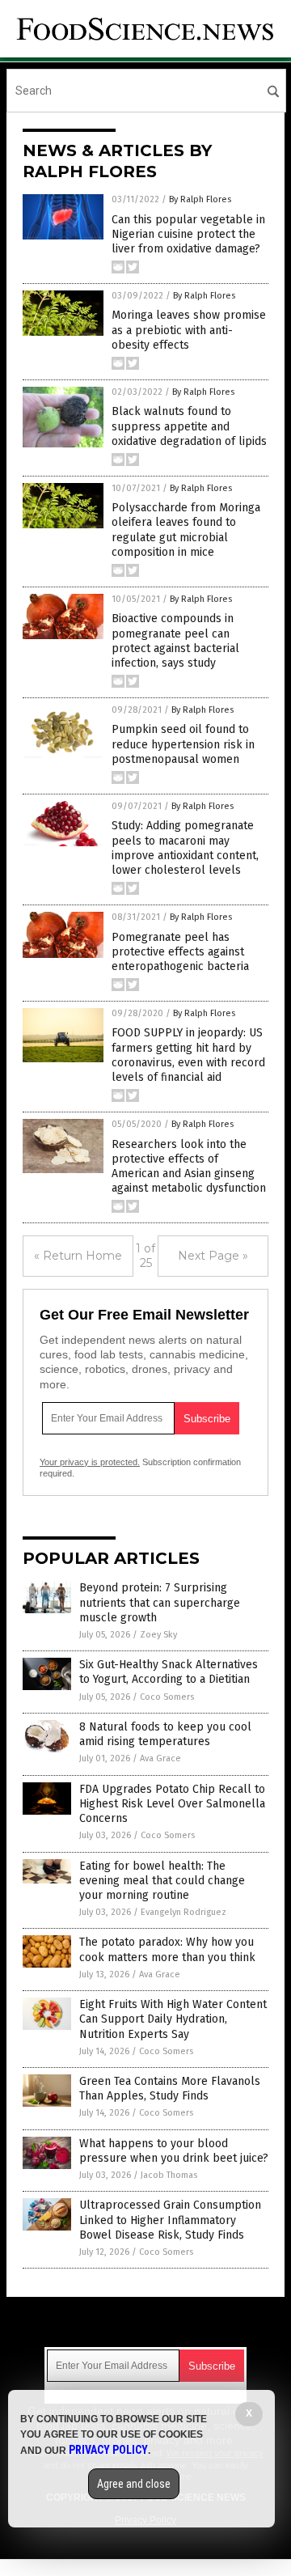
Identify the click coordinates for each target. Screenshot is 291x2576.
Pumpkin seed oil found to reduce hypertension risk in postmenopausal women (183, 744)
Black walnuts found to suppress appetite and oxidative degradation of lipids (189, 426)
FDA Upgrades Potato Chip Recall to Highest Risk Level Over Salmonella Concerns (172, 1804)
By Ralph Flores (200, 199)
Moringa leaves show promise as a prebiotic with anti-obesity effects (189, 330)
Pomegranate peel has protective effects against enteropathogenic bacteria (180, 952)
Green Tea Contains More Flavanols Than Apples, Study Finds (170, 2089)
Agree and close (134, 2484)
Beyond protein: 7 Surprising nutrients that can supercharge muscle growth (160, 1602)
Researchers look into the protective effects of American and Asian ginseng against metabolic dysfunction (189, 1167)
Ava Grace (160, 1758)
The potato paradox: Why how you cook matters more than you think (167, 1949)
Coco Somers (167, 1697)
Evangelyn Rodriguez (183, 1912)
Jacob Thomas (169, 2175)
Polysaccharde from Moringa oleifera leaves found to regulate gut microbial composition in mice (186, 530)
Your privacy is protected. (90, 1462)
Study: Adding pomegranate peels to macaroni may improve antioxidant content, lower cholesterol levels (185, 848)
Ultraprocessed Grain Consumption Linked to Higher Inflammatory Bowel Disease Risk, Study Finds (170, 2220)
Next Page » (213, 1256)
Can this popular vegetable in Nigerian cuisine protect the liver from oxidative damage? (188, 234)
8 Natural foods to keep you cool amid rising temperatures (165, 1734)
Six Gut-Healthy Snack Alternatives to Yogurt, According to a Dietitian (169, 1672)
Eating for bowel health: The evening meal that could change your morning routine (162, 1881)
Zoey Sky (158, 1635)
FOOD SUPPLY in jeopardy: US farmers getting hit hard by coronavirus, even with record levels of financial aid (188, 1055)
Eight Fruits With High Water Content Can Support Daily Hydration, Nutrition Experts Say (173, 2019)
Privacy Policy (108, 2450)
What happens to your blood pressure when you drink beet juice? (174, 2151)
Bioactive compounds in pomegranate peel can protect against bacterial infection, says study (175, 641)
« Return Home (78, 1256)
